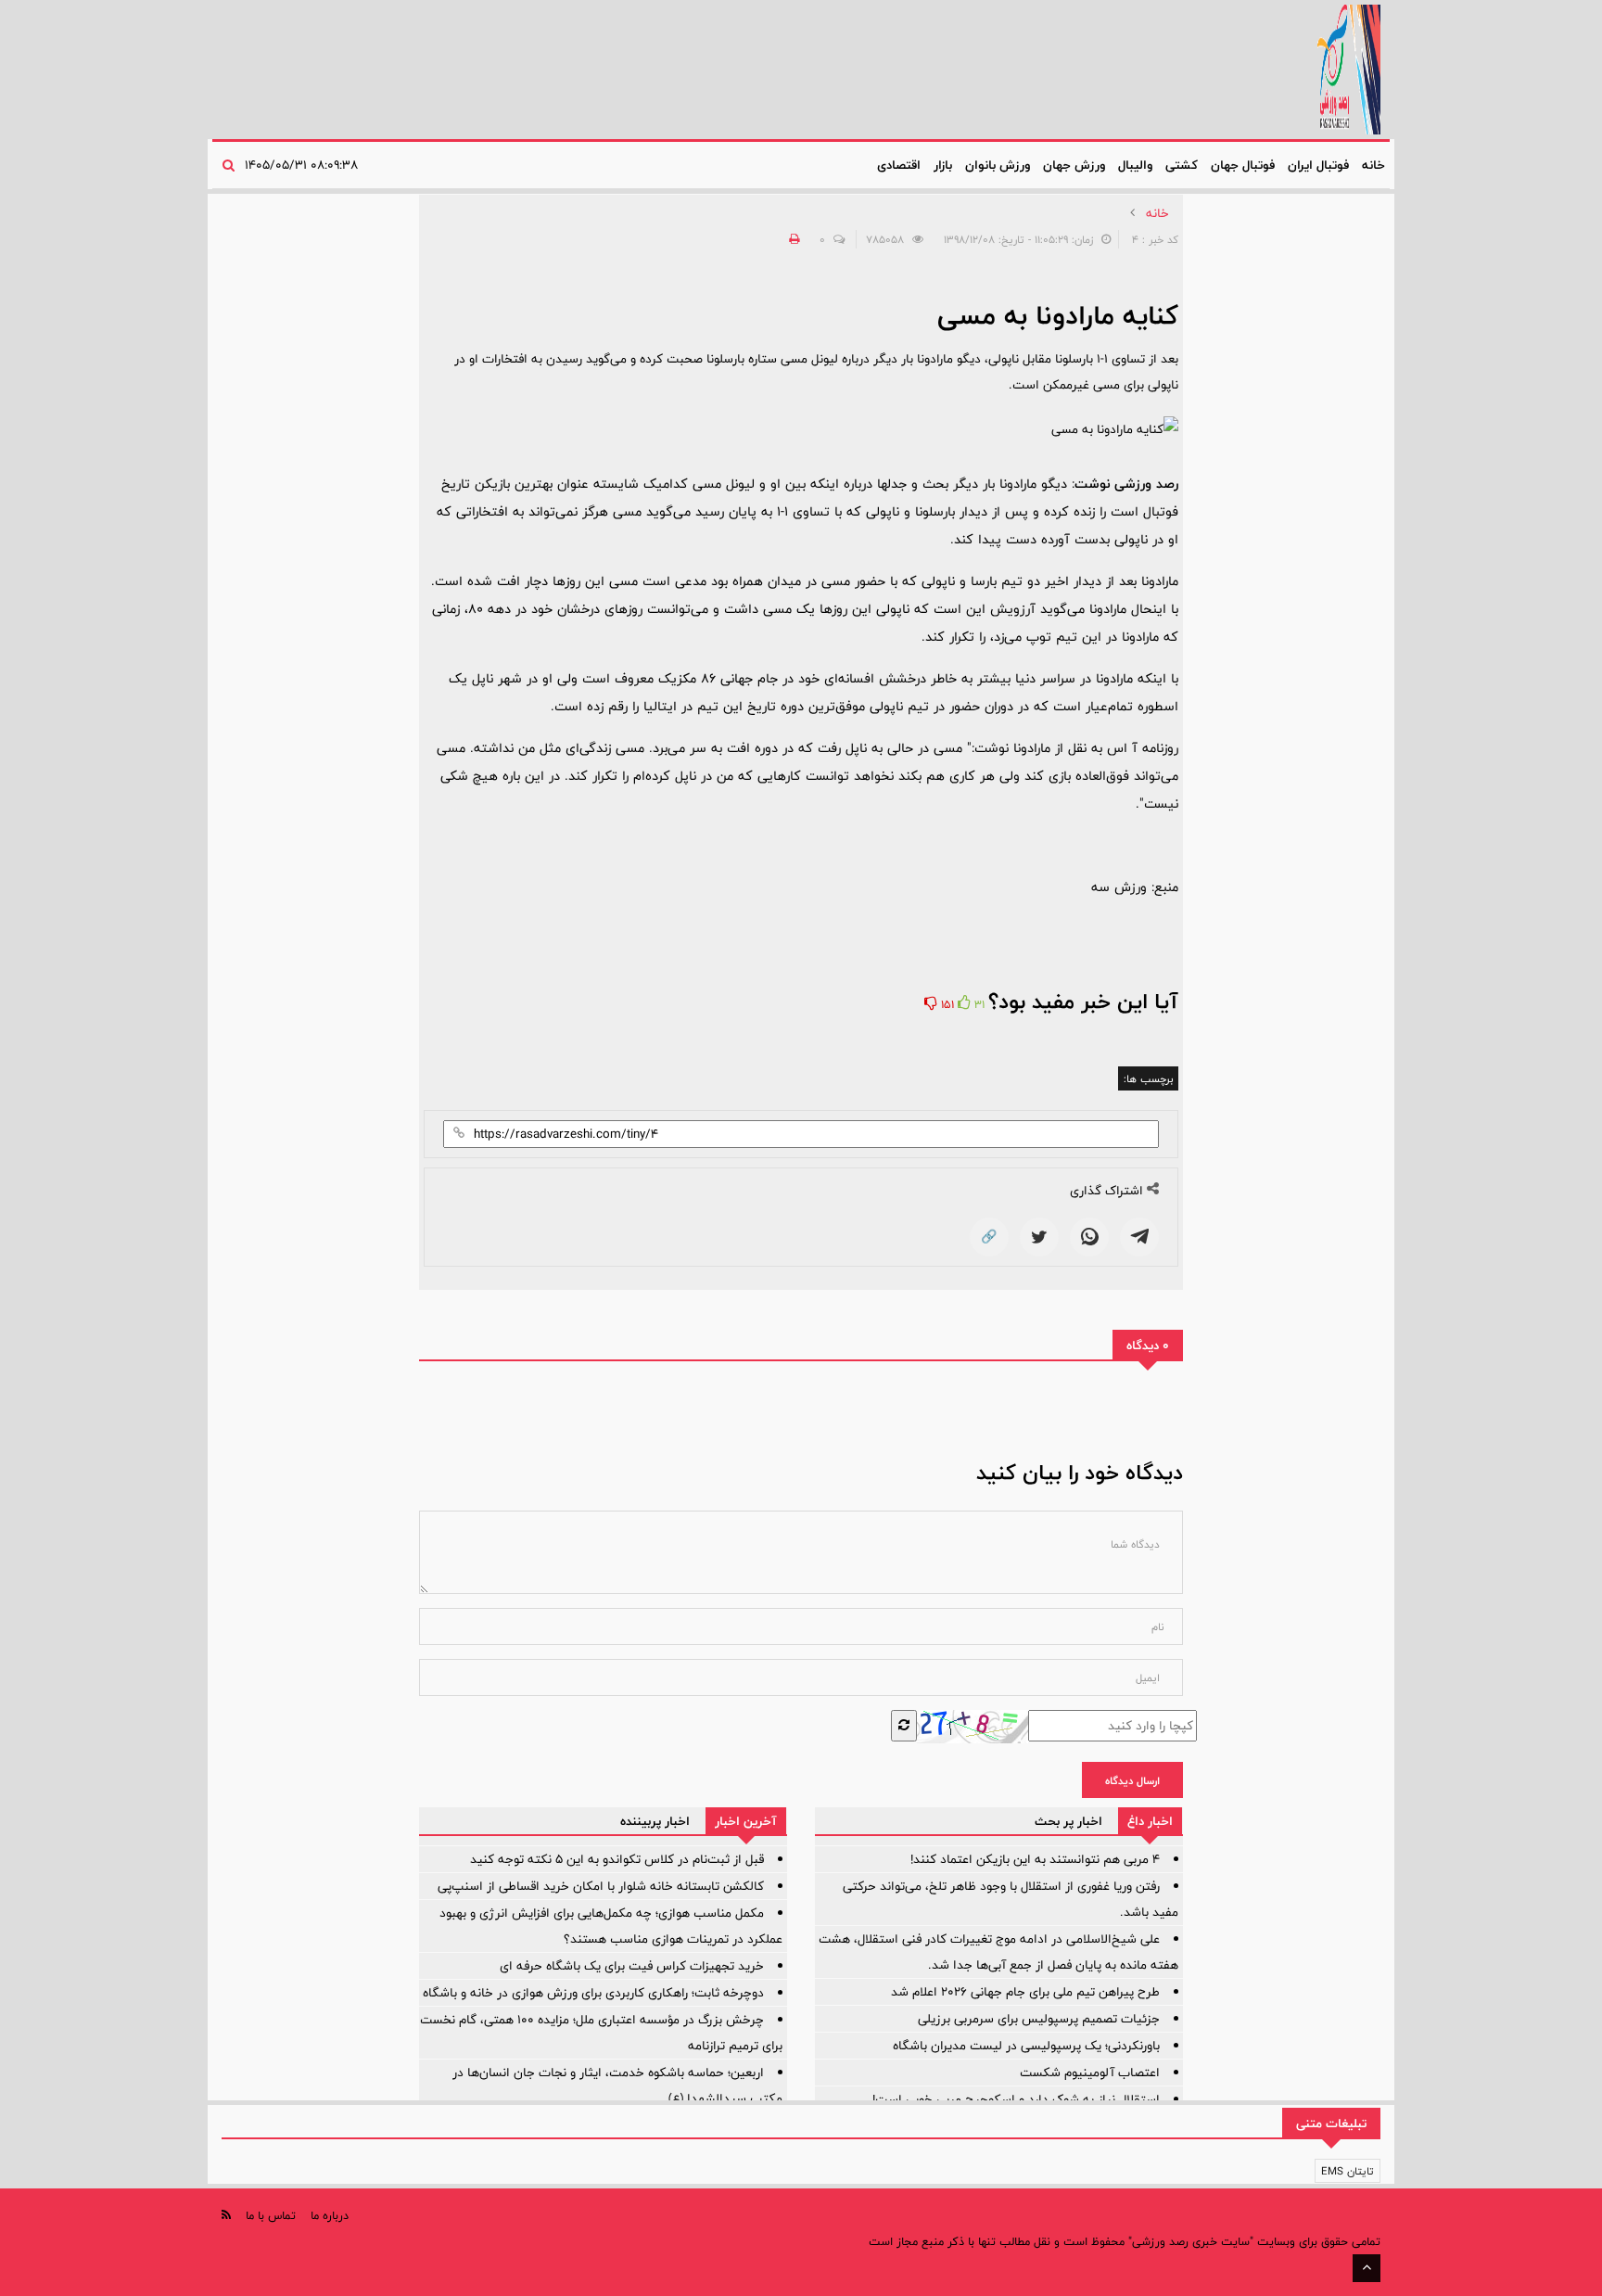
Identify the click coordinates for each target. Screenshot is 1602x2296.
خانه (1373, 165)
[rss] (226, 2215)
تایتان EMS (1348, 2171)
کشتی (1182, 165)
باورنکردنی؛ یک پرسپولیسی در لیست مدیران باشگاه (1026, 2046)
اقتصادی (899, 165)
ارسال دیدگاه (1132, 1780)
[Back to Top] (1367, 2268)
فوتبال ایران (1318, 165)
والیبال (1135, 165)
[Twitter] (1039, 1237)
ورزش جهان (1074, 165)
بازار (943, 165)
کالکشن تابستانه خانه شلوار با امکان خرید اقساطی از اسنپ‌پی (601, 1886)
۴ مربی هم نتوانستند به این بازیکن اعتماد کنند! (1035, 1859)
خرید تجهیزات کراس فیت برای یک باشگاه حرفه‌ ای (632, 1966)
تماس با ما (271, 2215)
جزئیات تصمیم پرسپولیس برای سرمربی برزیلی (1039, 2019)
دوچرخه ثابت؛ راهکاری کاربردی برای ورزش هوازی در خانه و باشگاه (593, 1993)
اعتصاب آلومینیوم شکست (1090, 2073)
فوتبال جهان (1243, 165)
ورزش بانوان (998, 165)
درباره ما (330, 2215)
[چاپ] (792, 239)
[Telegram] (1139, 1237)
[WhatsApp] (1089, 1237)
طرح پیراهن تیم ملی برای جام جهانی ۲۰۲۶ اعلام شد (1025, 1992)
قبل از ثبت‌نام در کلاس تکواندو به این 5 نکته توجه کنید (617, 1859)
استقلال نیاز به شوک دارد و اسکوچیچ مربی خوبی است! (1016, 2099)
